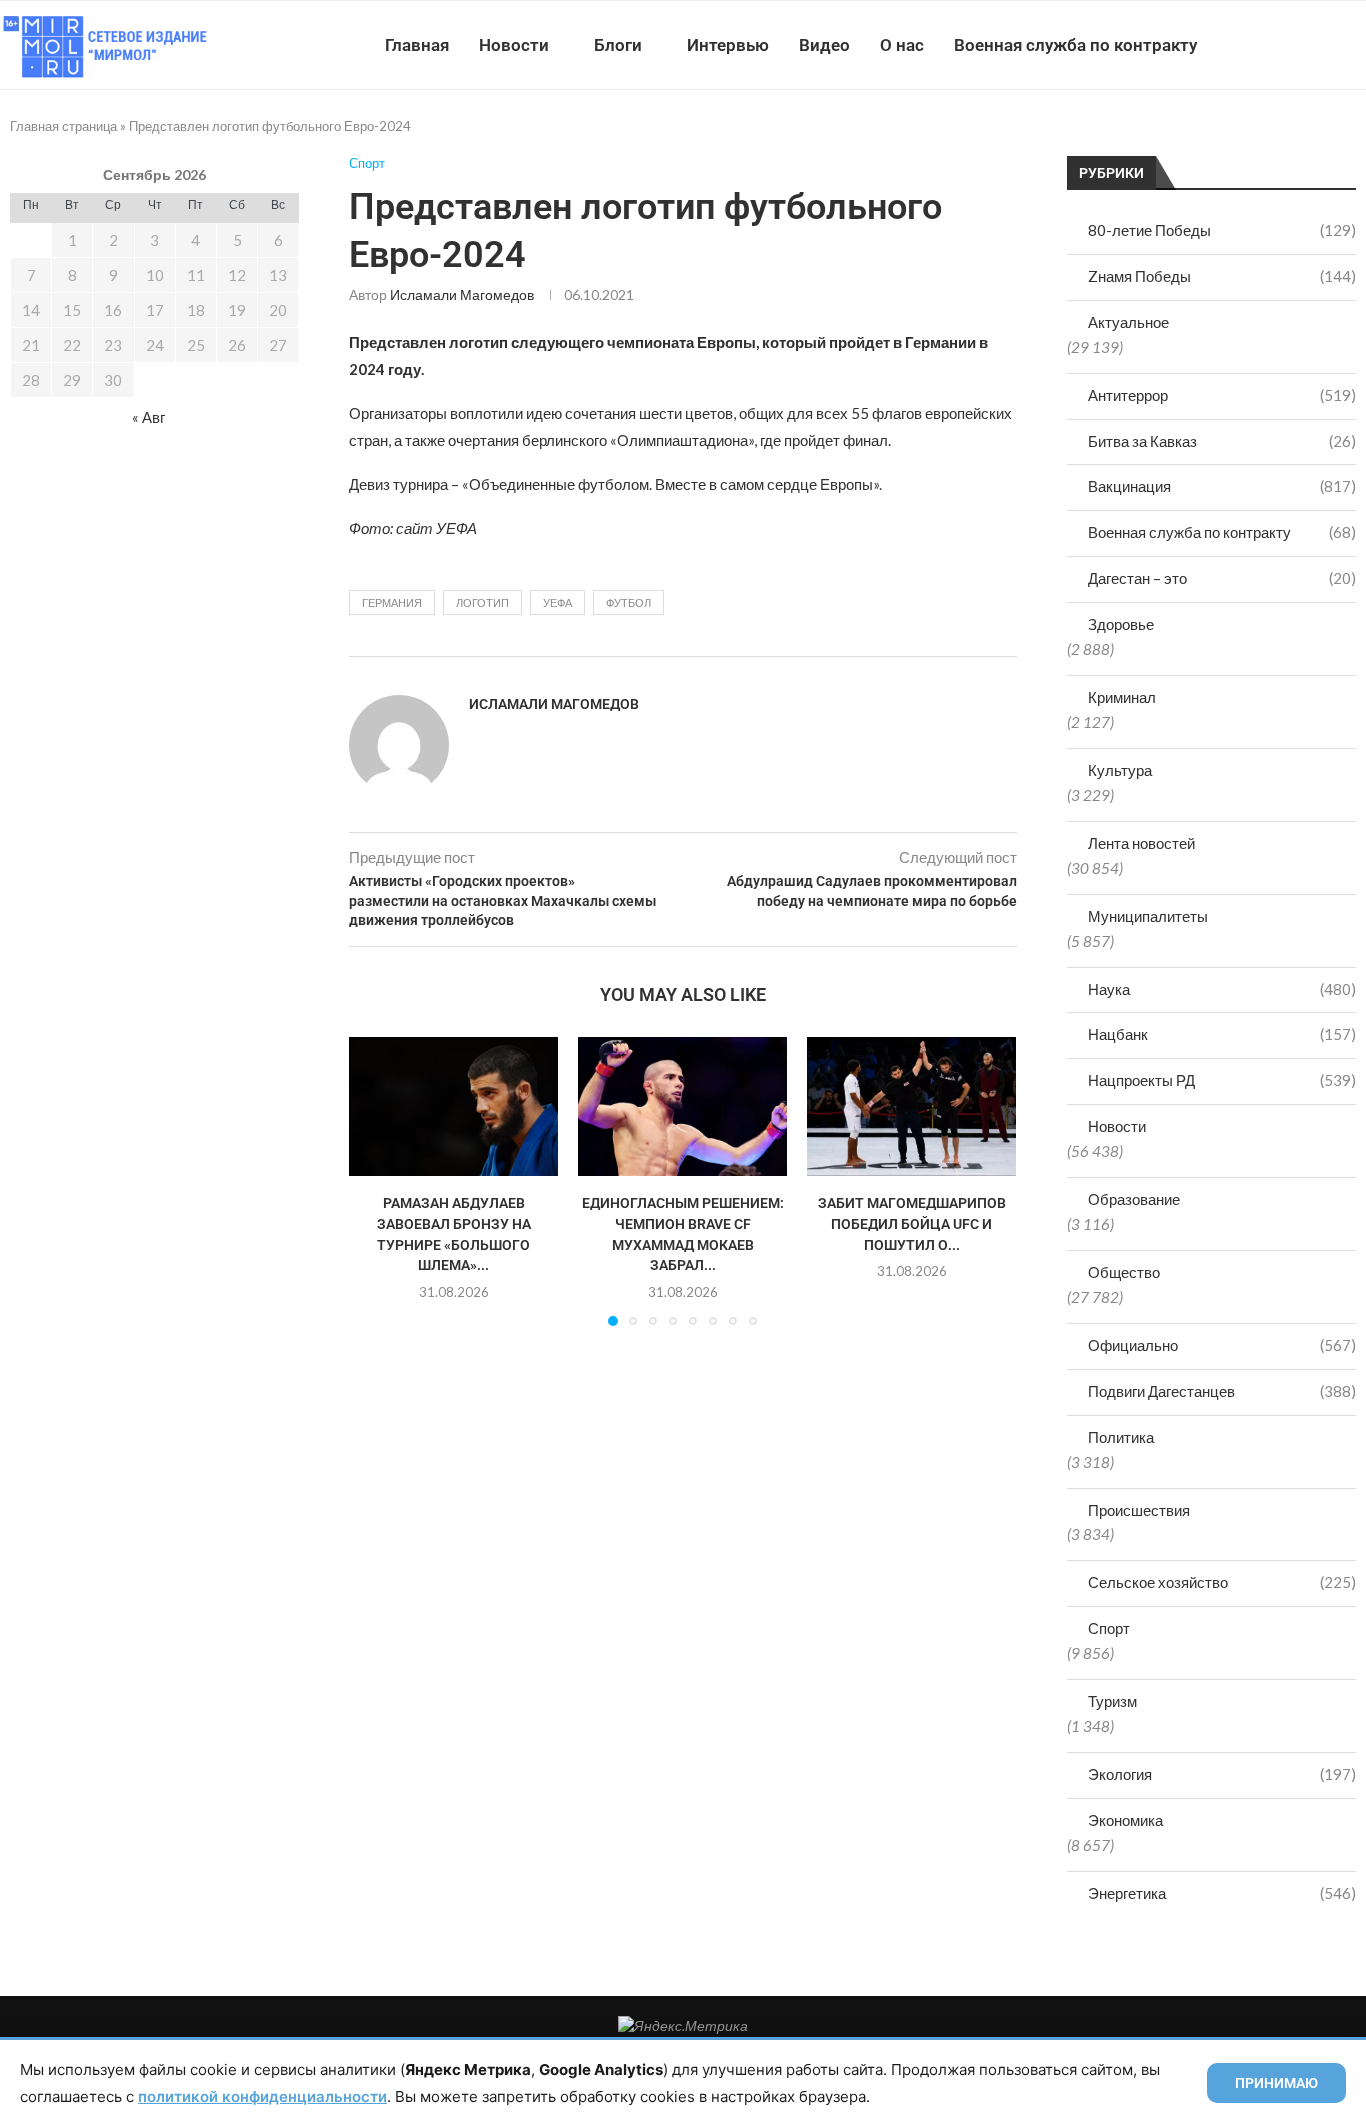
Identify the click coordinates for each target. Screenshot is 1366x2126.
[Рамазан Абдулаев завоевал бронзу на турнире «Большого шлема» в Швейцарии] (453, 1106)
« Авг (148, 417)
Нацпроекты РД (1222, 1080)
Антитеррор (1222, 395)
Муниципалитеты (1148, 916)
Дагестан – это (1222, 578)
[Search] (1356, 45)
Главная (417, 45)
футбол (628, 602)
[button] (376, 1181)
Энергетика (1222, 1893)
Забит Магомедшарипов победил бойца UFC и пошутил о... (912, 1223)
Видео (824, 45)
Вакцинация (1222, 486)
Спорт (1109, 1628)
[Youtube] (1262, 45)
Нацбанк (1222, 1034)
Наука (1222, 989)
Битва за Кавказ (1222, 441)
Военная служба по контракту (1075, 45)
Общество (1124, 1272)
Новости (514, 45)
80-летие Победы (1222, 230)
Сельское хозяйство (1222, 1582)
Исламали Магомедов (462, 294)
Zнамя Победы (1222, 276)
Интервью (728, 45)
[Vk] (1283, 45)
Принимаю (1276, 2083)
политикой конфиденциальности (262, 2096)
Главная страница (63, 126)
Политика (1121, 1437)
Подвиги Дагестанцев (1222, 1391)
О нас (902, 45)
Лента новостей (1141, 843)
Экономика (1125, 1820)
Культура (1120, 770)
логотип (482, 602)
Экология (1222, 1774)
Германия (392, 602)
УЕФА (557, 602)
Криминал (1122, 697)
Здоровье (1121, 624)
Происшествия (1139, 1510)
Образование (1134, 1199)
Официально (1222, 1345)
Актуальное (1128, 322)
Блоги (618, 45)
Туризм (1112, 1701)
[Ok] (1325, 45)
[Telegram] (1304, 45)
